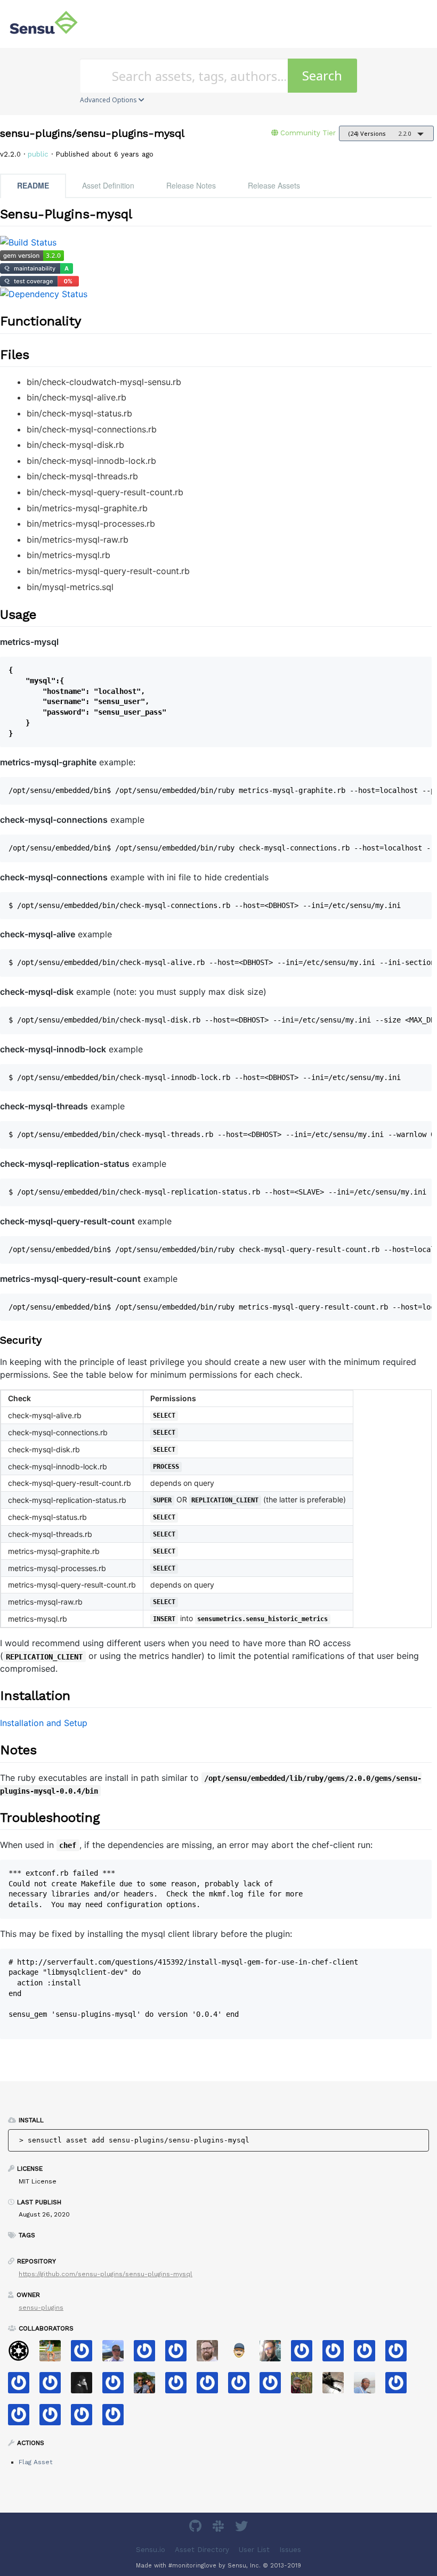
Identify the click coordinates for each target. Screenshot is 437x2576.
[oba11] (369, 2386)
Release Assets (274, 185)
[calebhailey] (148, 2386)
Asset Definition (108, 185)
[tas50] (54, 2354)
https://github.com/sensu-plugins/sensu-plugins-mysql (106, 2274)
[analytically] (306, 2354)
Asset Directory (202, 2550)
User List (254, 2550)
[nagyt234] (148, 2354)
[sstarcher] (180, 2354)
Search (322, 75)
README (33, 185)
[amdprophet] (306, 2386)
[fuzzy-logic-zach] (23, 2386)
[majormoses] (23, 2354)
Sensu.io (151, 2550)
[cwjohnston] (211, 2354)
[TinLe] (54, 2418)
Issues (290, 2550)
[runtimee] (400, 2354)
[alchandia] (86, 2418)
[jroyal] (180, 2386)
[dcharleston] (54, 2386)
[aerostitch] (243, 2386)
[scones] (117, 2386)
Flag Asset (35, 2462)
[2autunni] (274, 2386)
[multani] (86, 2386)
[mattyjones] (337, 2354)
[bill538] (117, 2418)
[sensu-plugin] (369, 2354)
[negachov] (337, 2386)
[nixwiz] (117, 2354)
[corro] (23, 2418)
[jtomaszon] (211, 2386)
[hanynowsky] (274, 2354)
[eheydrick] (86, 2354)
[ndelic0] (400, 2386)
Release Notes (191, 185)
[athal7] (243, 2354)
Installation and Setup (44, 1723)
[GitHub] (197, 2528)
